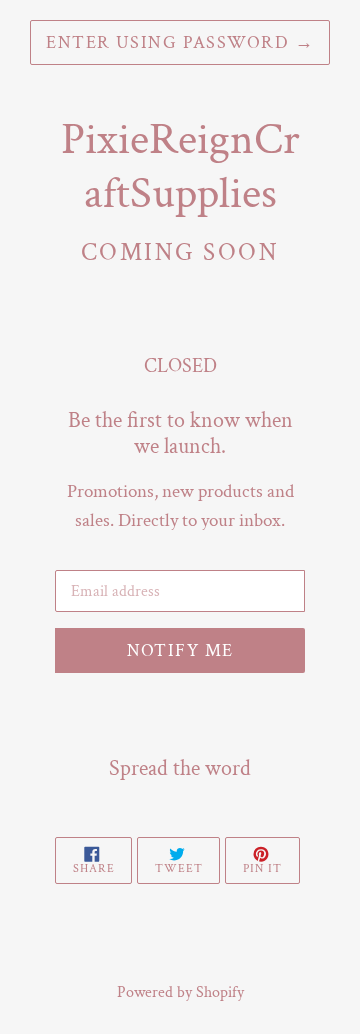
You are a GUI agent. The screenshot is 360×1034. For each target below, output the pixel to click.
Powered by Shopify (180, 992)
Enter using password (180, 42)
